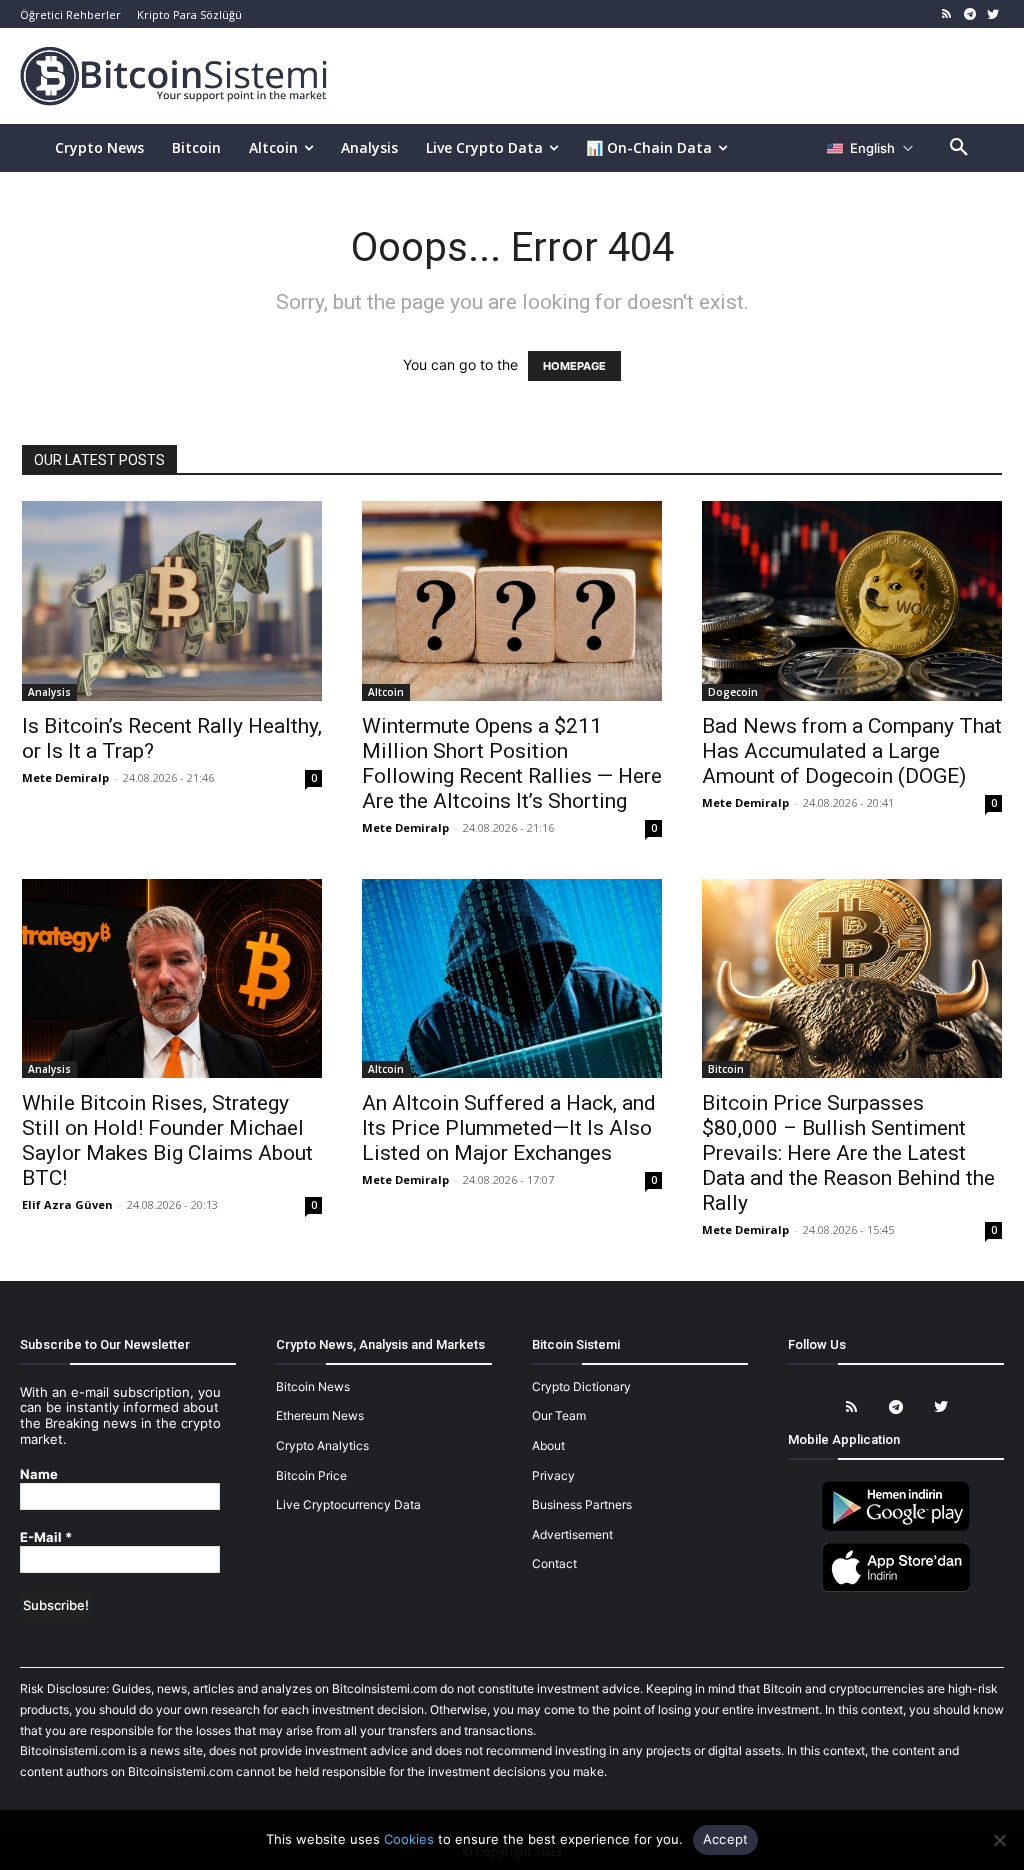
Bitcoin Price (311, 1475)
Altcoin (386, 692)
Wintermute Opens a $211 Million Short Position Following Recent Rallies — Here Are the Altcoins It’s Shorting (512, 763)
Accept (726, 1839)
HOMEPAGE (574, 366)
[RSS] (947, 14)
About (548, 1445)
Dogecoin (733, 692)
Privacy (553, 1475)
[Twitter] (992, 14)
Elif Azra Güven (67, 1204)
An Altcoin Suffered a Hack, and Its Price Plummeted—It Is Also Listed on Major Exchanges (509, 1128)
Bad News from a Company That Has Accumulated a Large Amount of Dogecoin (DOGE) (852, 751)
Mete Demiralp (65, 777)
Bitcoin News (313, 1386)
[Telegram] (969, 14)
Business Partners (582, 1504)
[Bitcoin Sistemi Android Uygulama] (896, 1527)
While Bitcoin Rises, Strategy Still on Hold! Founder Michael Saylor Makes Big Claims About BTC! (167, 1140)
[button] (959, 148)
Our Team (559, 1415)
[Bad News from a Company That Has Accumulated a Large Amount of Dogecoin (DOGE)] (852, 600)
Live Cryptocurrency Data (348, 1504)
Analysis (49, 692)
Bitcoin (726, 1069)
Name (39, 1474)
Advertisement (572, 1534)
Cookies (409, 1839)
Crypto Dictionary (581, 1386)
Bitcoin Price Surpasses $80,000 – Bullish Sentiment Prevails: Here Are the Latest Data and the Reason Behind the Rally (848, 1153)
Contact (554, 1563)
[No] (999, 1840)
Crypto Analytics (322, 1445)
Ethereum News (320, 1415)
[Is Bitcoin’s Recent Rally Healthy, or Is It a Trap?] (172, 600)
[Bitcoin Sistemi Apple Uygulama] (896, 1588)
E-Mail (46, 1537)
